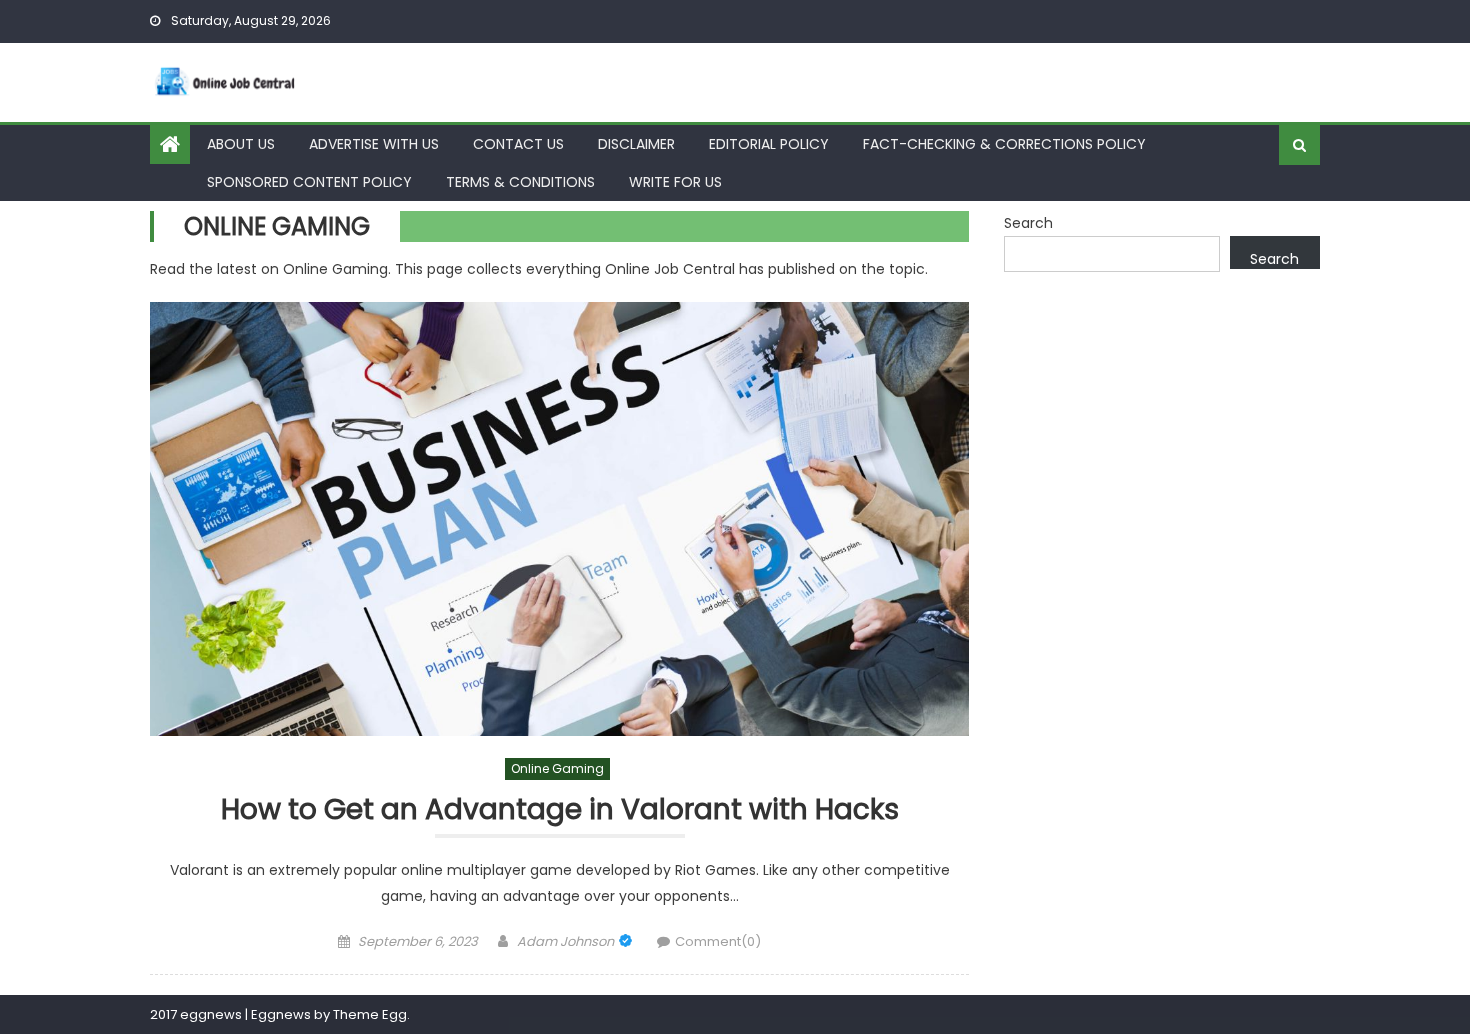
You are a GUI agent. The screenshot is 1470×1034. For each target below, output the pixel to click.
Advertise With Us (374, 144)
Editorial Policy (769, 144)
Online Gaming (557, 768)
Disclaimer (636, 144)
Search (1028, 223)
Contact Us (518, 144)
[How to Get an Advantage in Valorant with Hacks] (559, 519)
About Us (241, 144)
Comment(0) (718, 941)
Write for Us (675, 182)
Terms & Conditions (520, 182)
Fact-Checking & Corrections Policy (1004, 144)
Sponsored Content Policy (309, 182)
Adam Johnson (565, 941)
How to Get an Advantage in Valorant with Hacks (560, 810)
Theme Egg (370, 1014)
